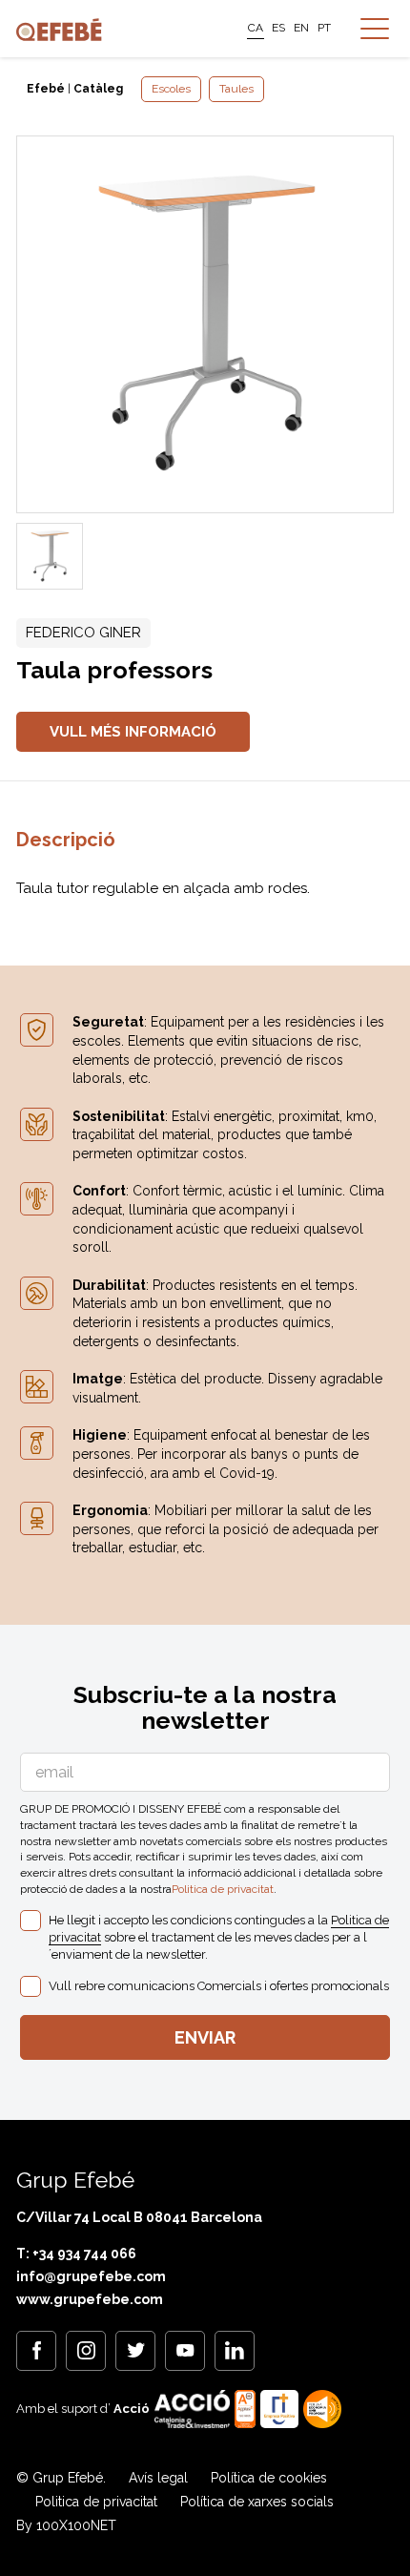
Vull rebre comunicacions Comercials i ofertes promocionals (219, 1986)
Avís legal (158, 2478)
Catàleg (98, 89)
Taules (236, 89)
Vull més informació (133, 732)
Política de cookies (269, 2478)
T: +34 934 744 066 (76, 2254)
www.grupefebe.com (90, 2299)
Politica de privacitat (223, 1889)
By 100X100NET (66, 2525)
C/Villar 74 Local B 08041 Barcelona (139, 2217)
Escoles (171, 89)
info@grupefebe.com (91, 2276)
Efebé (46, 89)
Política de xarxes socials (257, 2502)
